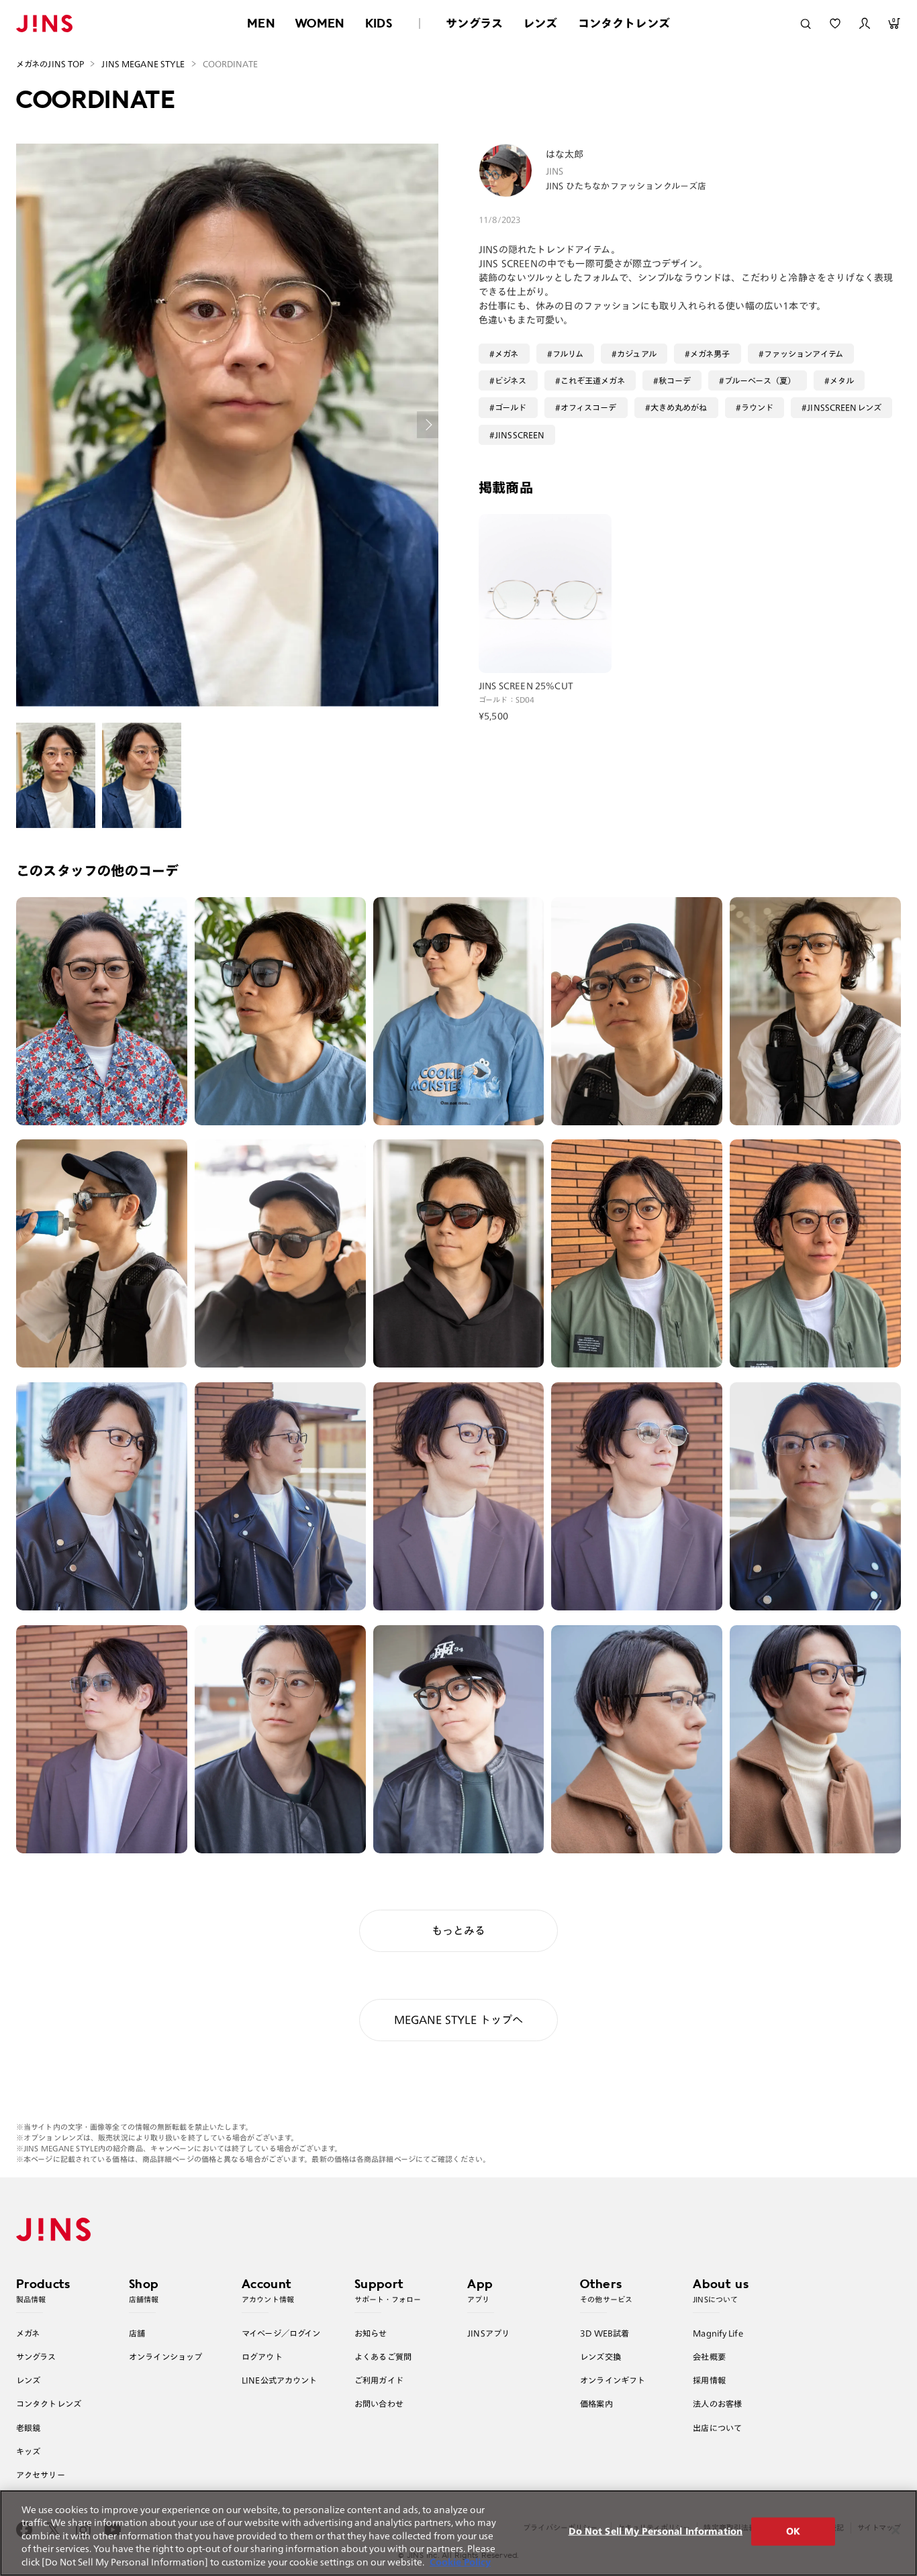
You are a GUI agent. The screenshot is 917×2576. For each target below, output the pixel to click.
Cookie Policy (460, 2562)
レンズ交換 (600, 2357)
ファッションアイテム (804, 354)
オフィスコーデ (589, 407)
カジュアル (637, 354)
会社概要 (709, 2357)
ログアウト (262, 2357)
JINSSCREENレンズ (844, 407)
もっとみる (458, 1930)
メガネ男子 (710, 354)
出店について (717, 2428)
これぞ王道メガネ (593, 380)
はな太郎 (565, 154)
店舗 (137, 2333)
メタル (842, 380)
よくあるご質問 (383, 2357)
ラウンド (758, 407)
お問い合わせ (379, 2404)
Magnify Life (718, 2333)
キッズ (28, 2451)
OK (793, 2531)
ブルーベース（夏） (760, 380)
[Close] (896, 2530)
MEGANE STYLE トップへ (459, 2020)
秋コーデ (675, 380)
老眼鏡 (28, 2428)
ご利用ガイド (379, 2380)
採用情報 (709, 2380)
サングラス (474, 23)
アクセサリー (41, 2475)
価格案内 (596, 2404)
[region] (458, 2533)
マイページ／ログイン (281, 2333)
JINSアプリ (488, 2333)
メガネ (506, 354)
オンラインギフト (613, 2380)
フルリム (568, 354)
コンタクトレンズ (624, 23)
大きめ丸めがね (679, 407)
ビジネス (511, 380)
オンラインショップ (165, 2357)
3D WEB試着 (605, 2333)
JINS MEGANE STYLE (143, 64)
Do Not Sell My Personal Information (656, 2531)
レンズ (540, 23)
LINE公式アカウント (279, 2380)
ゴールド (511, 407)
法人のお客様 (717, 2404)
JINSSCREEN (520, 435)
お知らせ (371, 2333)
